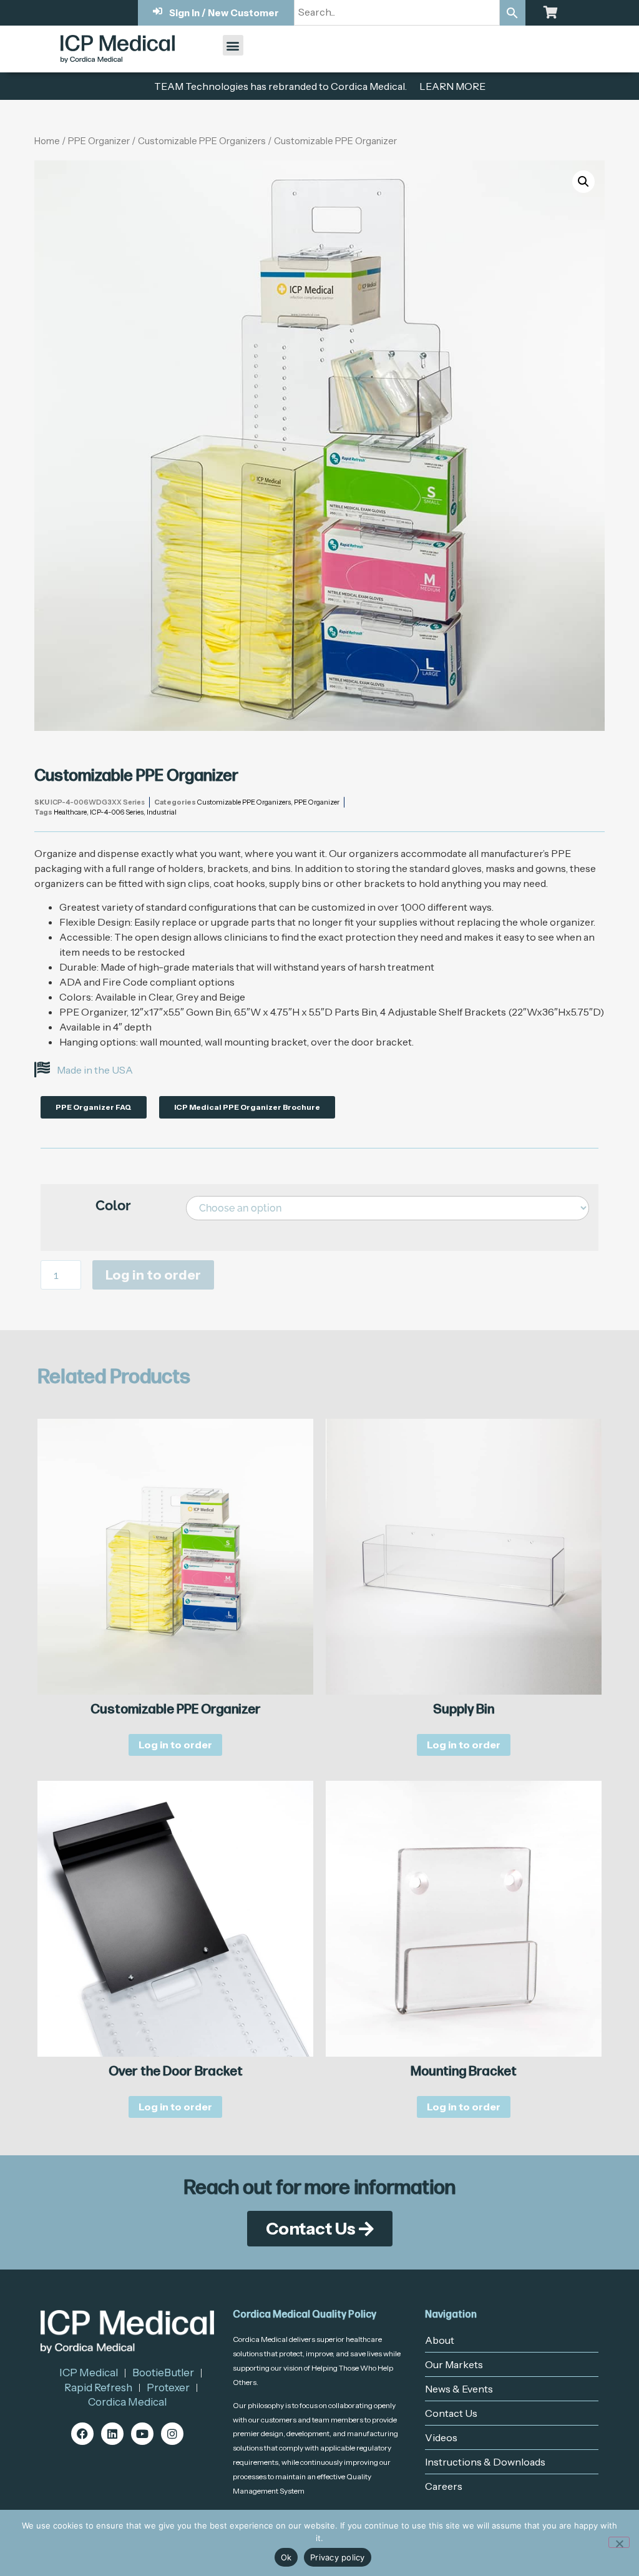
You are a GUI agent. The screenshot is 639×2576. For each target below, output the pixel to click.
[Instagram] (172, 2434)
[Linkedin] (112, 2434)
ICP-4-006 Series (117, 812)
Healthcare (70, 812)
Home (47, 141)
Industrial (162, 812)
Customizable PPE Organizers (202, 141)
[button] (233, 45)
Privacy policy (338, 2557)
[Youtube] (142, 2434)
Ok (286, 2557)
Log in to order (153, 1275)
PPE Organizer (99, 141)
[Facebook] (82, 2434)
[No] (619, 2542)
